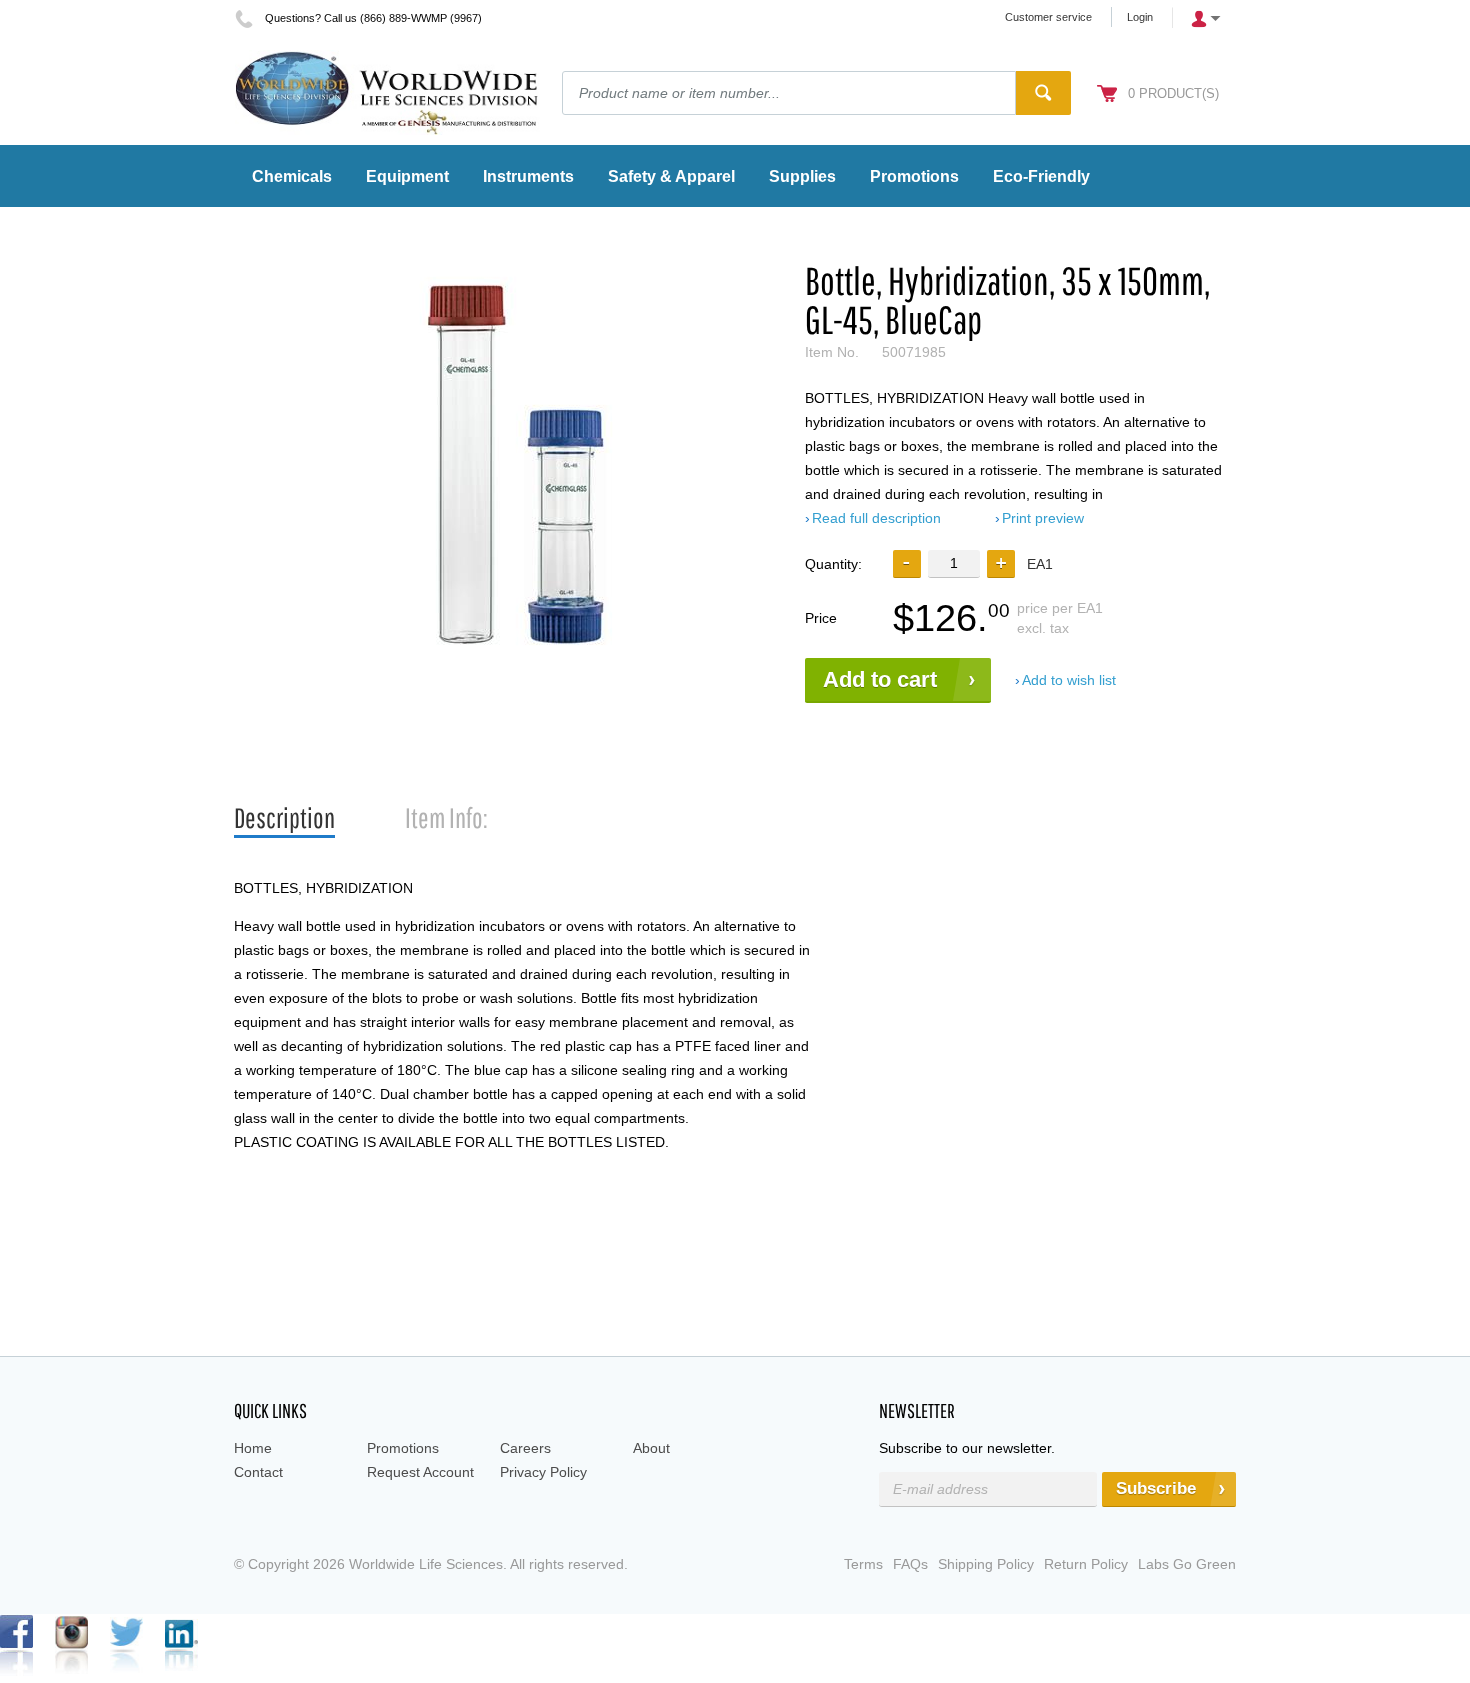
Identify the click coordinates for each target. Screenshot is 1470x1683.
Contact (258, 1472)
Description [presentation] (284, 817)
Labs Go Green (1187, 1564)
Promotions (403, 1448)
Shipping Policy (986, 1564)
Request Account (420, 1472)
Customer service (1048, 17)
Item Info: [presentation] (446, 817)
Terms (863, 1564)
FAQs (910, 1564)
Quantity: (833, 564)
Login (1140, 17)
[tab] (284, 818)
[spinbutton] (954, 563)
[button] (1001, 564)
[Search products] (1043, 93)
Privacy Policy (543, 1472)
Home (253, 1448)
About (651, 1448)
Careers (525, 1448)
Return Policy (1086, 1564)
